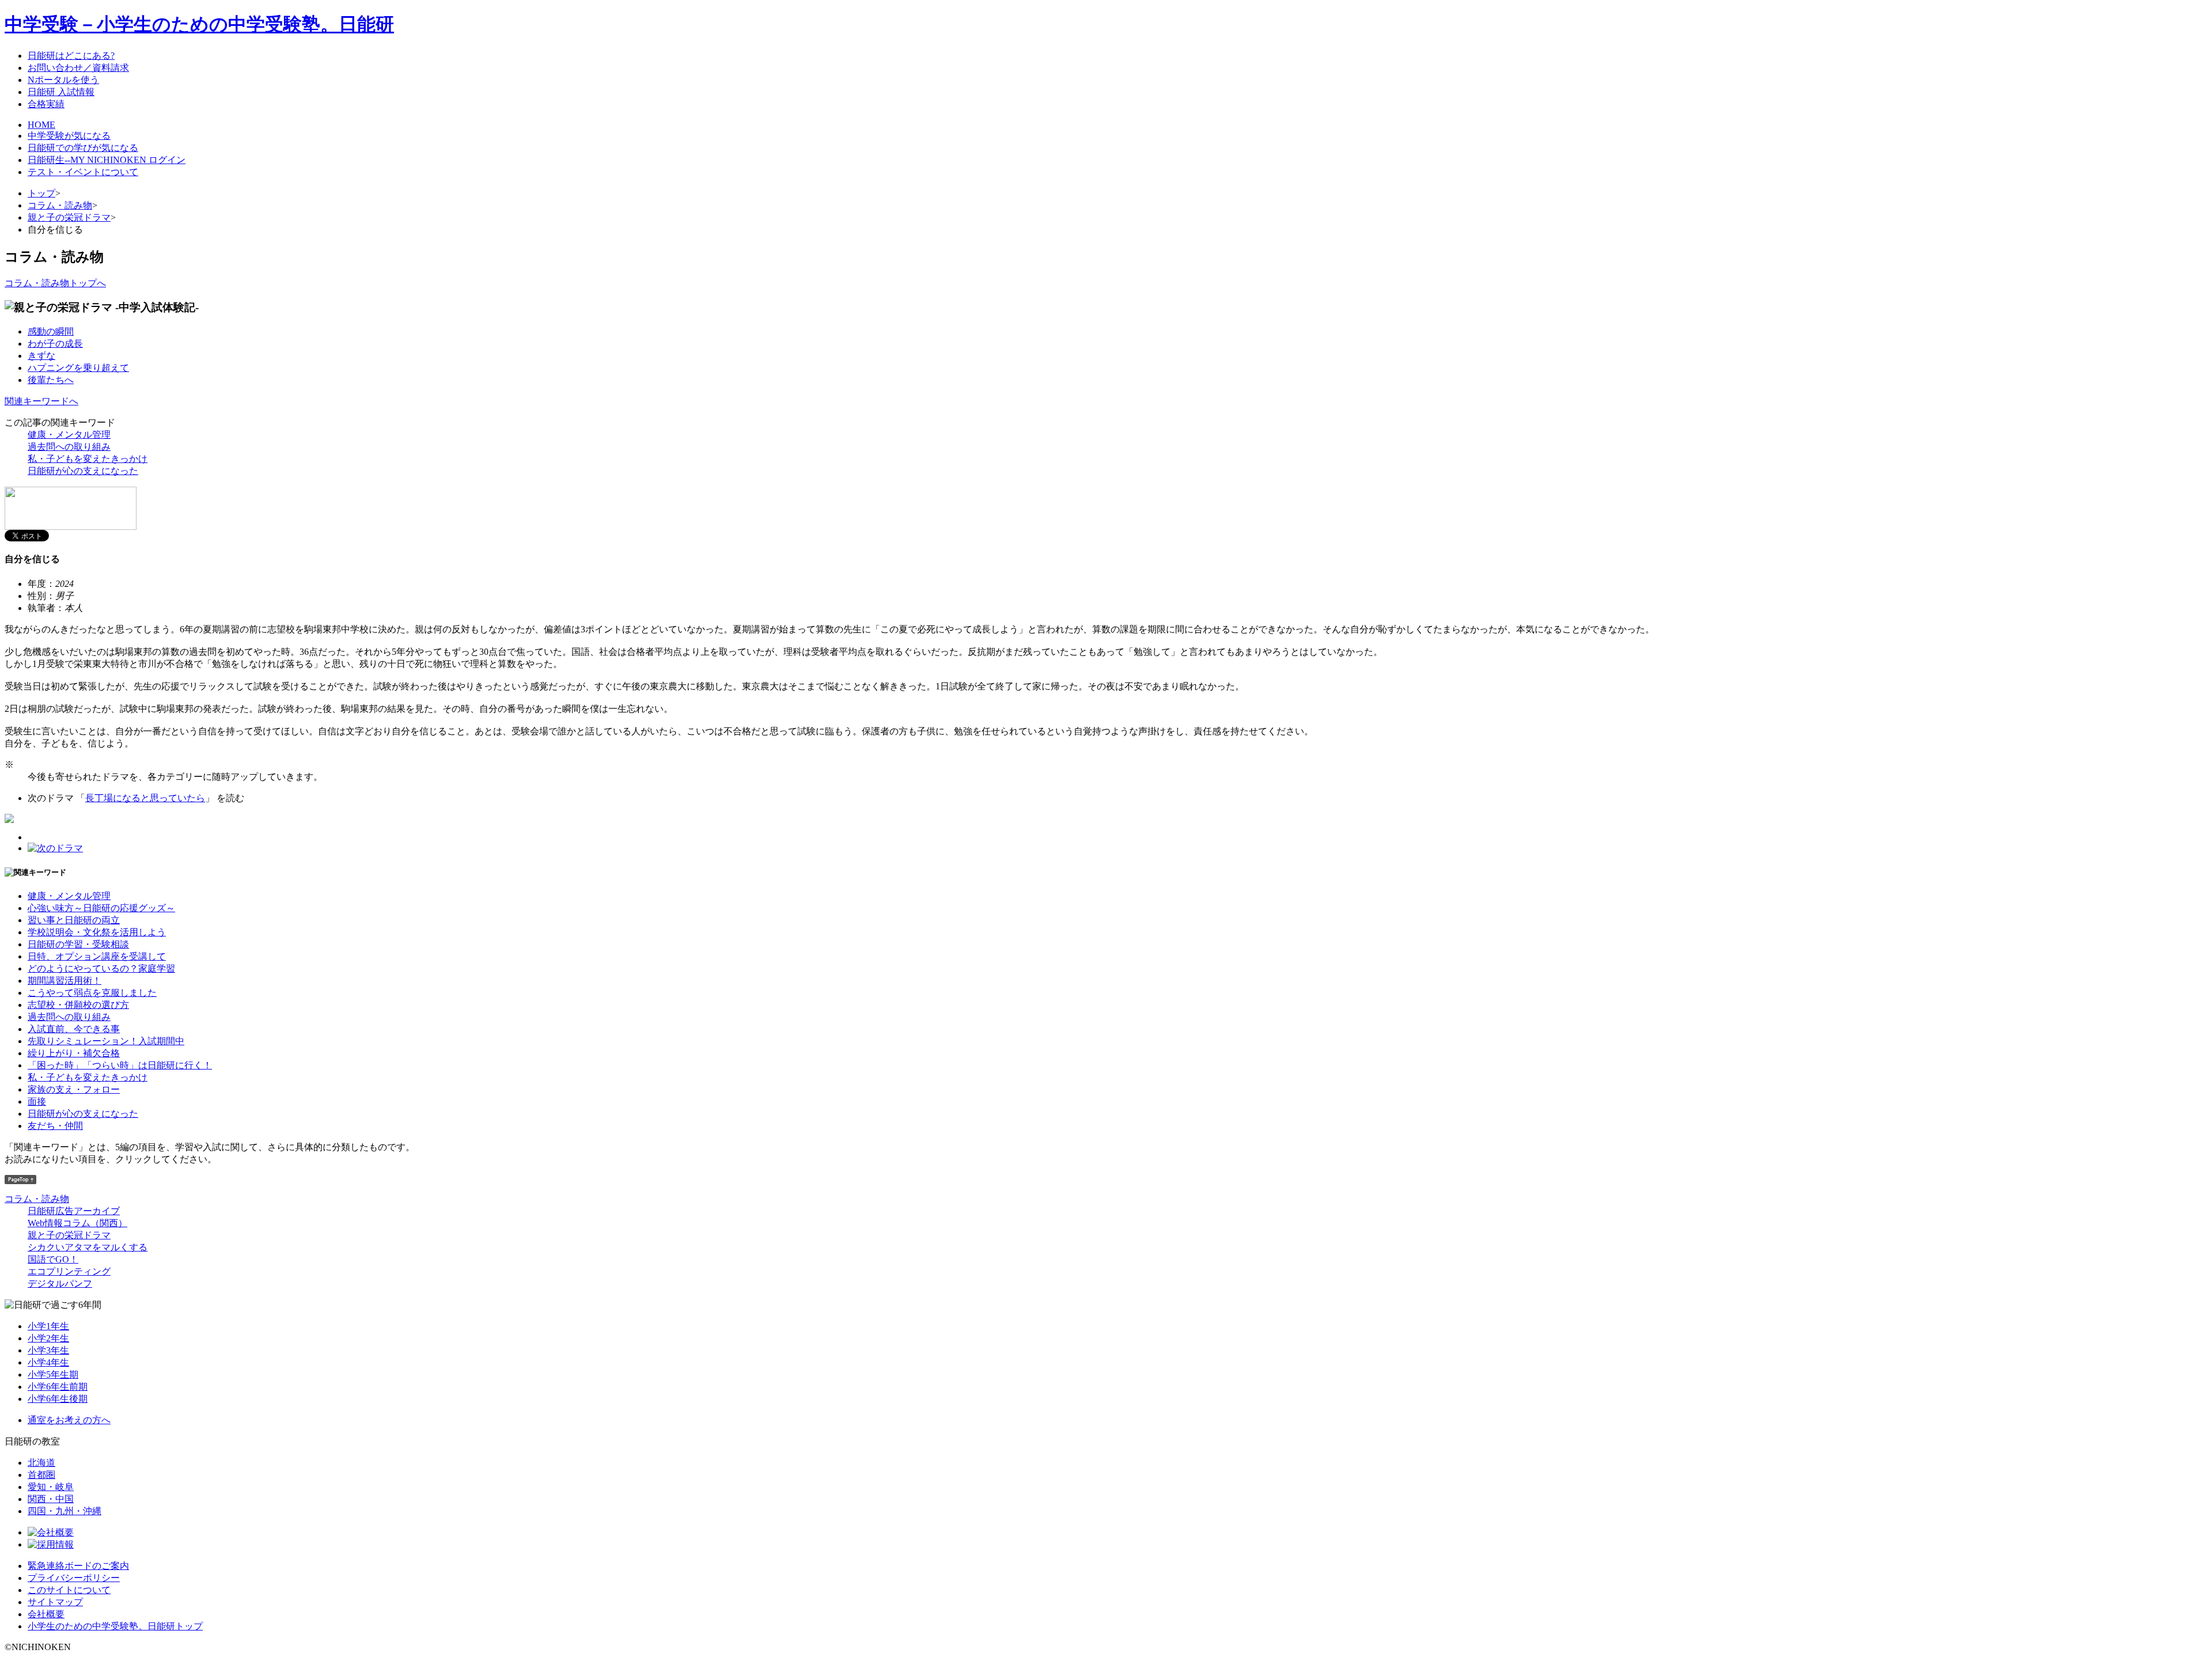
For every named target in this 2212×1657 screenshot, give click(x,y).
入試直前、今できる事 (74, 1029)
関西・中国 (51, 1499)
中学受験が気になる (69, 136)
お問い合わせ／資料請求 (78, 68)
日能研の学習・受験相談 (78, 944)
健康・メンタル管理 (69, 435)
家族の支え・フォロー (74, 1089)
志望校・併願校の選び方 (78, 1005)
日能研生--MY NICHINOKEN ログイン (107, 160)
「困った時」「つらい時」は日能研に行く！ (120, 1065)
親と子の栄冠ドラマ (69, 217)
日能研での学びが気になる (83, 148)
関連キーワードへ (41, 401)
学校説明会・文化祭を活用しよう (97, 932)
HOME (41, 125)
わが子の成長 (55, 344)
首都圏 (41, 1475)
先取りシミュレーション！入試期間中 (106, 1041)
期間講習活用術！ (65, 981)
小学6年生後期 (58, 1399)
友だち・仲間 (55, 1126)
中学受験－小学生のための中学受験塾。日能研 (199, 24)
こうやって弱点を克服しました (92, 993)
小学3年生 (48, 1350)
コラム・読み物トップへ (55, 283)
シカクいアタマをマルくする (88, 1247)
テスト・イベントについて (83, 172)
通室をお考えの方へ (69, 1420)
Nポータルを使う (63, 80)
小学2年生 (48, 1338)
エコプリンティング (69, 1271)
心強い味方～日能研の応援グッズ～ (101, 908)
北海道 (41, 1463)
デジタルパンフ (60, 1283)
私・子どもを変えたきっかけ (88, 459)
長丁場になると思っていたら (145, 798)
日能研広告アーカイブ (74, 1211)
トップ (41, 193)
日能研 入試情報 (61, 92)
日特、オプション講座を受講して (97, 956)
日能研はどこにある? (71, 56)
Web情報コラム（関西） (77, 1223)
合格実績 (46, 104)
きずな (41, 356)
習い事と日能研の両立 (74, 920)
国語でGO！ (53, 1259)
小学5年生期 (53, 1374)
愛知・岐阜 (51, 1487)
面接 (37, 1101)
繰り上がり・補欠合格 (74, 1053)
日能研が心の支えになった (83, 471)
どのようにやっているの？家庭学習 (101, 968)
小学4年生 (48, 1362)
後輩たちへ (51, 380)
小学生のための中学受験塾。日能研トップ (115, 1626)
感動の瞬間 (51, 331)
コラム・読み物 (60, 205)
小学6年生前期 (58, 1387)
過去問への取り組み (69, 447)
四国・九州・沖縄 (65, 1511)
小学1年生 (48, 1326)
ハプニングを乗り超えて (78, 368)
